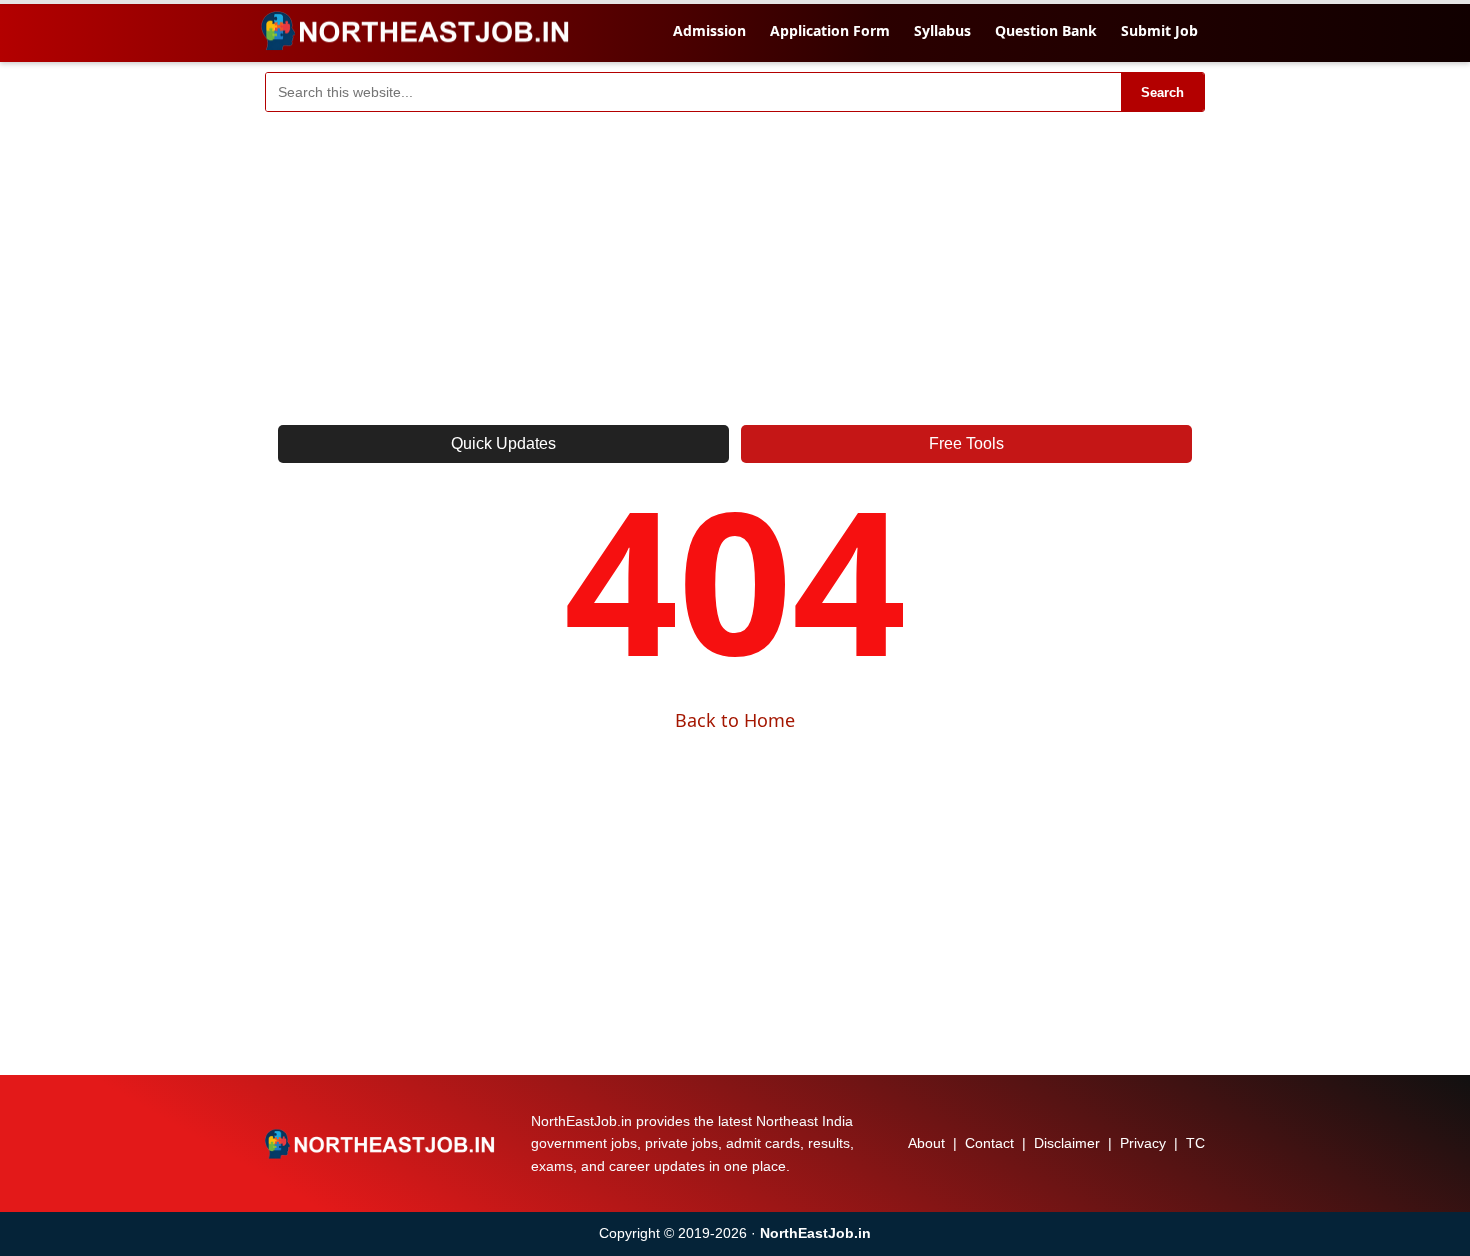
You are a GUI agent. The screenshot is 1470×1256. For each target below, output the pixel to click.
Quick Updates (503, 443)
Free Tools (966, 443)
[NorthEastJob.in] (382, 1144)
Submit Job (1159, 30)
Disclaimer (1067, 1143)
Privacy (1143, 1143)
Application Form (830, 30)
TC (1195, 1143)
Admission (709, 30)
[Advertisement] (735, 262)
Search (1162, 92)
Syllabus (942, 30)
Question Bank (1046, 30)
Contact (989, 1143)
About (926, 1143)
